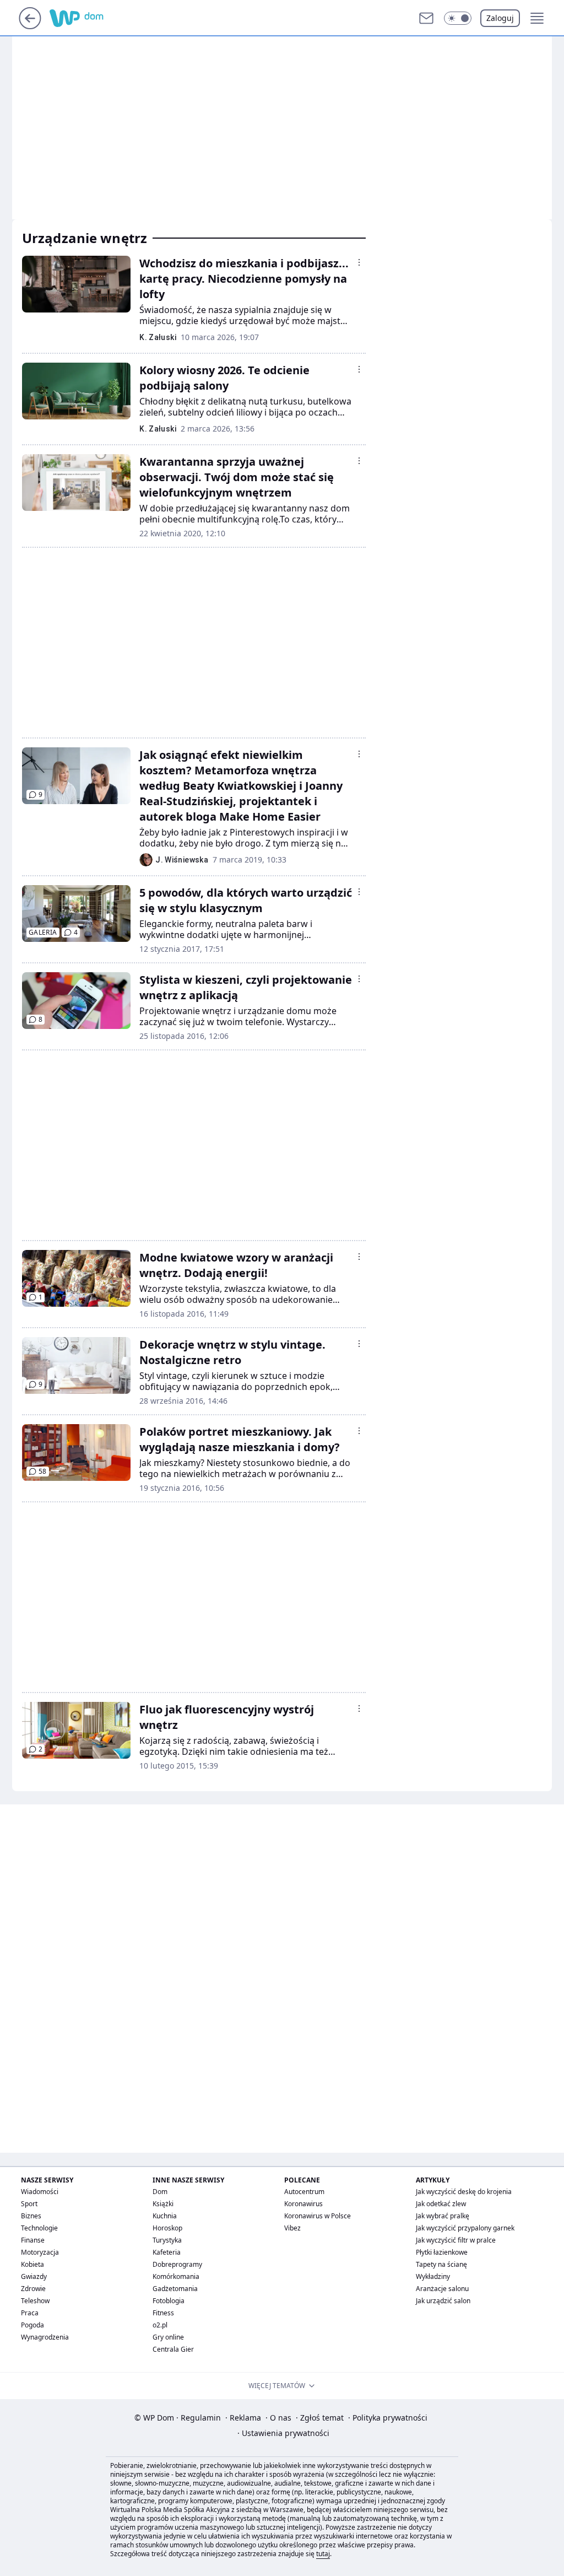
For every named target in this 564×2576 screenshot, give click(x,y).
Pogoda (32, 2325)
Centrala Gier (173, 2349)
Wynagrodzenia (45, 2337)
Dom (160, 2192)
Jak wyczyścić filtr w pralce (456, 2240)
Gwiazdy (34, 2276)
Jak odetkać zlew (441, 2204)
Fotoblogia (169, 2301)
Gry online (168, 2337)
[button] (458, 18)
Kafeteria (167, 2252)
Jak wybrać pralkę (443, 2216)
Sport (29, 2204)
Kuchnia (165, 2216)
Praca (30, 2313)
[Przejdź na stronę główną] (30, 26)
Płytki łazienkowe (442, 2252)
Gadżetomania (175, 2289)
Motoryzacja (40, 2252)
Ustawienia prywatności (283, 2433)
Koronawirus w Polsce (318, 2216)
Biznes (31, 2216)
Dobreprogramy (177, 2264)
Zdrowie (33, 2289)
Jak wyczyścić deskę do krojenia (464, 2192)
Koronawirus (303, 2204)
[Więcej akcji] (359, 262)
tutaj (323, 2554)
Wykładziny (433, 2276)
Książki (163, 2204)
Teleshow (35, 2301)
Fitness (163, 2313)
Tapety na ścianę (441, 2264)
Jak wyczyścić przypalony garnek (465, 2228)
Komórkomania (176, 2276)
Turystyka (167, 2240)
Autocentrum (304, 2192)
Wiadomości (40, 2192)
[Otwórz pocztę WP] (426, 18)
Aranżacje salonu (442, 2289)
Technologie (39, 2228)
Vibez (292, 2228)
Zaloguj (500, 18)
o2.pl (160, 2325)
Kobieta (32, 2264)
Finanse (33, 2240)
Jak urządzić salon (443, 2301)
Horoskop (167, 2228)
